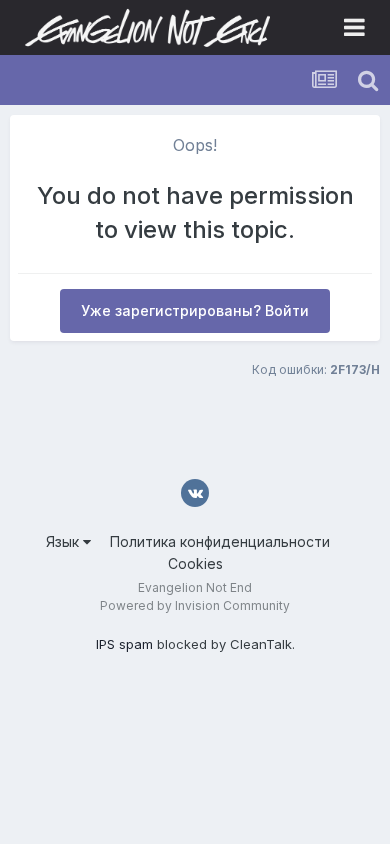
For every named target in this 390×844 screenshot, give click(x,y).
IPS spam (124, 644)
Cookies (195, 563)
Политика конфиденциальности (220, 541)
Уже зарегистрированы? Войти (195, 310)
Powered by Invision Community (195, 605)
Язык (64, 541)
